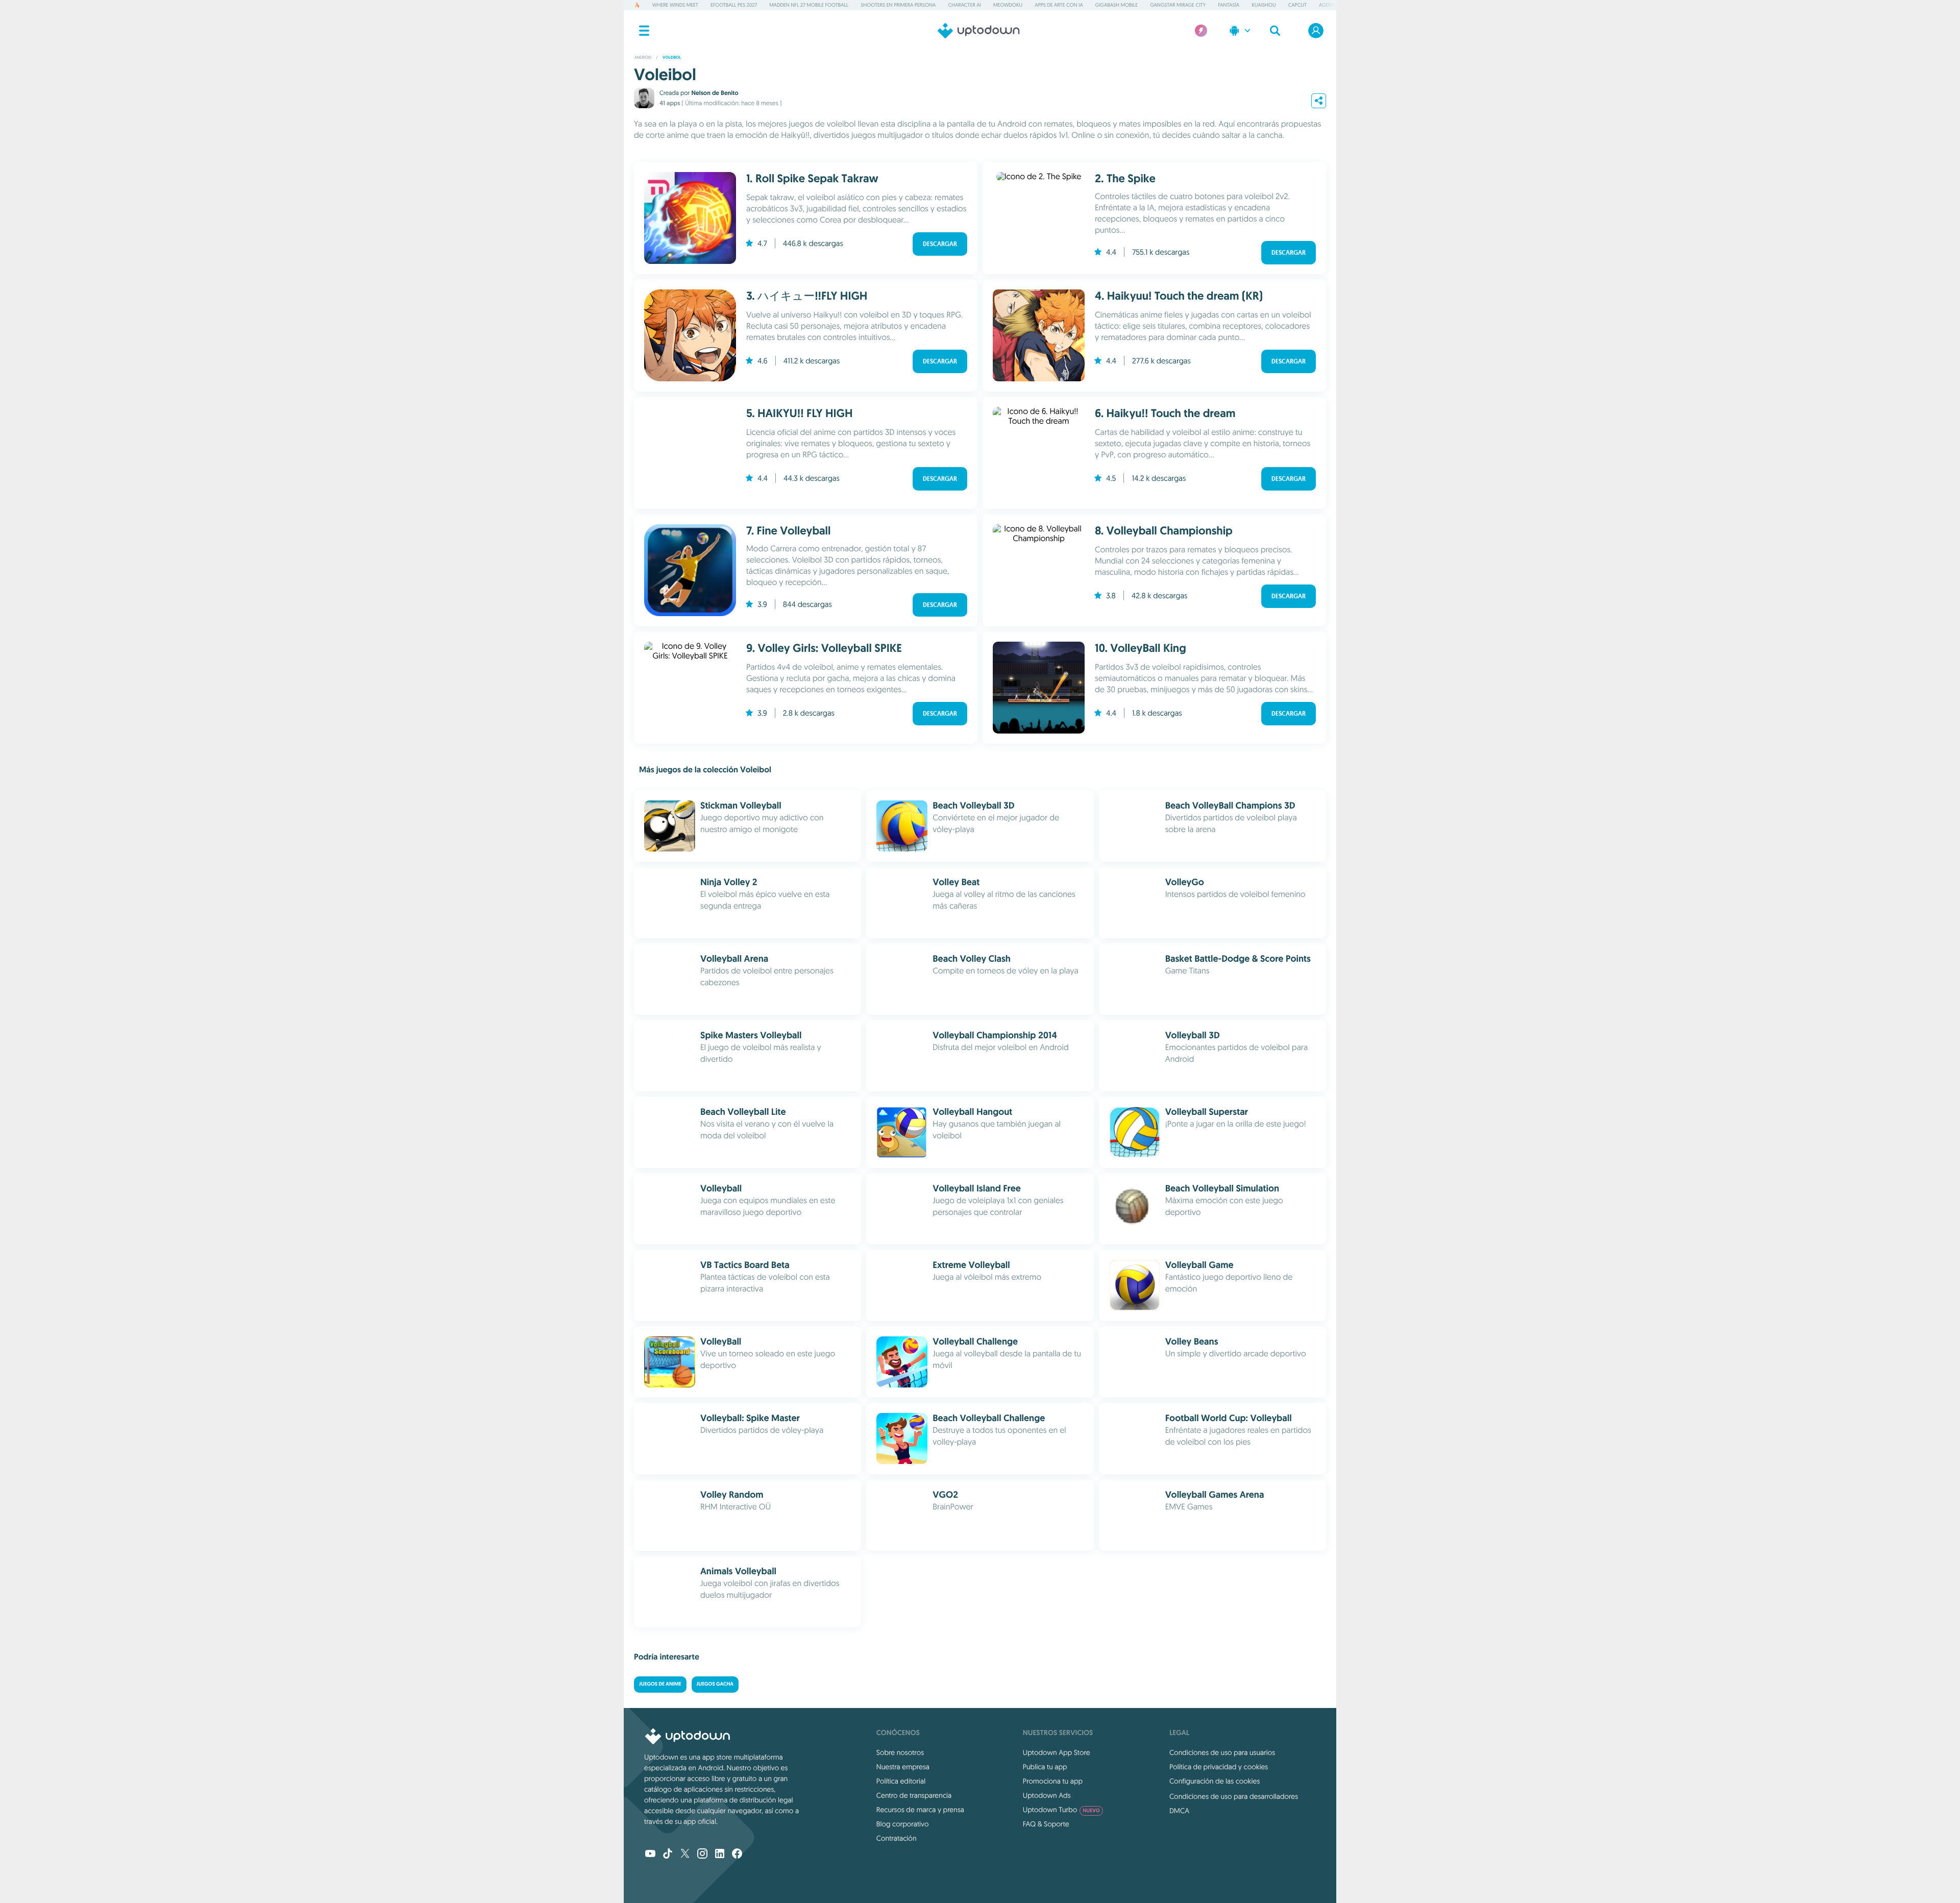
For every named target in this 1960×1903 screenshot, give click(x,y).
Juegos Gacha (715, 1684)
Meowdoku (1008, 5)
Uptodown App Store (1057, 1752)
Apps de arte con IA (1059, 5)
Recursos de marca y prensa (920, 1810)
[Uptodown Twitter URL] (685, 1855)
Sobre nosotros (900, 1752)
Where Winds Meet (675, 5)
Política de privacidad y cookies (1219, 1767)
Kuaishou (1264, 5)
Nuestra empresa (903, 1767)
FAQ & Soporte (1046, 1824)
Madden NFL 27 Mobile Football (809, 5)
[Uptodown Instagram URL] (702, 1855)
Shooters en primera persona (898, 5)
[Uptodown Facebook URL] (737, 1855)
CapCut (1297, 5)
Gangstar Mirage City (1178, 5)
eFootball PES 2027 (734, 5)
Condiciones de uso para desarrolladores (1234, 1796)
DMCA (1179, 1811)
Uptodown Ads (1047, 1795)
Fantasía (1229, 5)
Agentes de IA (1336, 5)
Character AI (964, 5)
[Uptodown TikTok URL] (668, 1855)
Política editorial (901, 1781)
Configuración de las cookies (1215, 1781)
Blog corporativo (903, 1824)
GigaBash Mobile (1117, 5)
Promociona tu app (1053, 1781)
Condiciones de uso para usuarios (1222, 1752)
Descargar (940, 244)
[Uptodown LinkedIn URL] (720, 1855)
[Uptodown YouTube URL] (650, 1855)
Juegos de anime (660, 1684)
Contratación (897, 1838)
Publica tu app (1045, 1767)
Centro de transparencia (914, 1795)
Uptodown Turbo (1061, 1810)
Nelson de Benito (715, 93)
